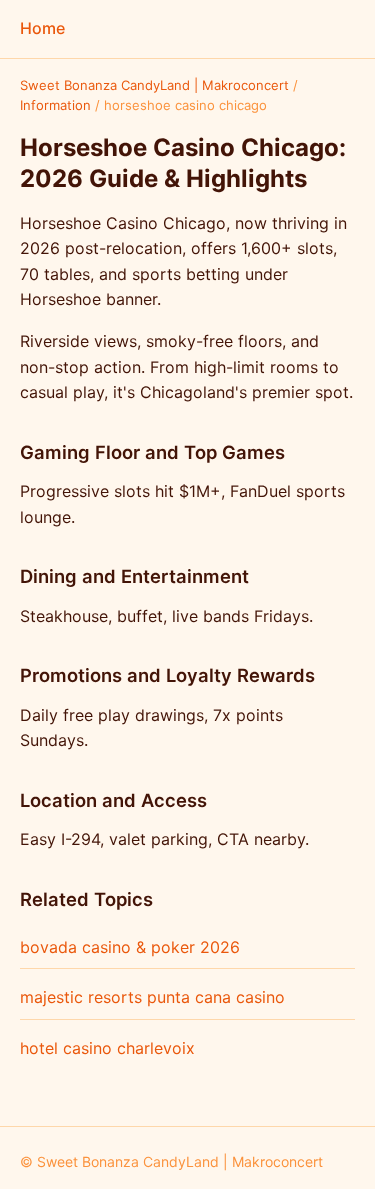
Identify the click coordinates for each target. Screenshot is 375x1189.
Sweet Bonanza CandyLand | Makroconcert (154, 85)
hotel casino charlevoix (107, 1048)
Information (55, 105)
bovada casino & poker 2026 (130, 947)
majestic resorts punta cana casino (152, 997)
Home (42, 28)
